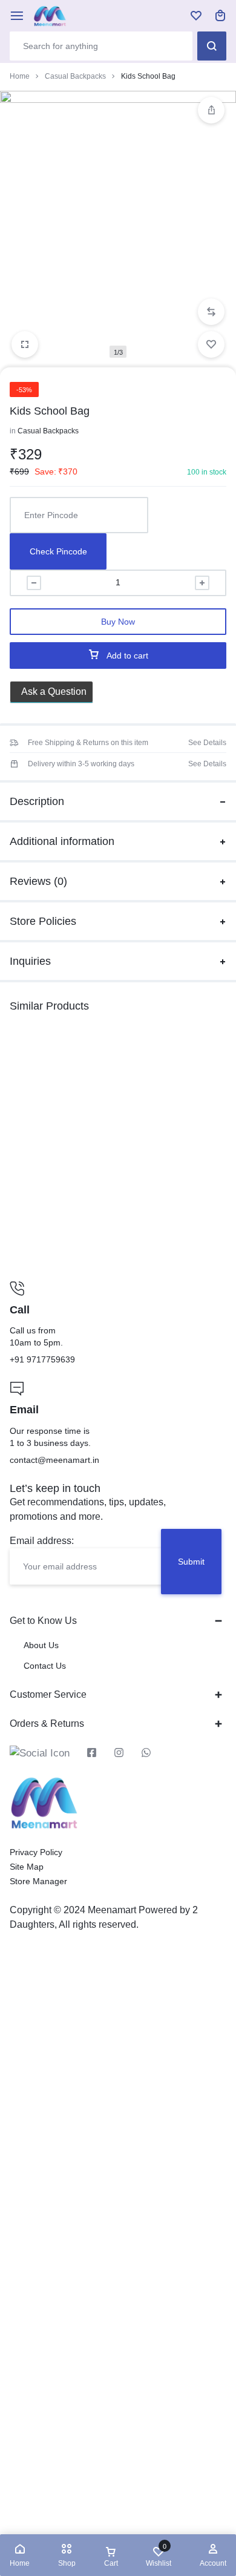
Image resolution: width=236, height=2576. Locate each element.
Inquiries (30, 961)
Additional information (62, 841)
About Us (41, 1645)
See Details (207, 743)
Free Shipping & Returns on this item (88, 743)
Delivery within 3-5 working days (81, 764)
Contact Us (45, 1666)
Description (37, 801)
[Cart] (220, 16)
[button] (211, 312)
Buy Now (118, 622)
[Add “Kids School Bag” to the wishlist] (211, 344)
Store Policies (43, 921)
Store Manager (38, 1881)
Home (20, 76)
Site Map (27, 1867)
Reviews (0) (38, 881)
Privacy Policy (36, 1852)
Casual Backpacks (75, 76)
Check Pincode (58, 551)
